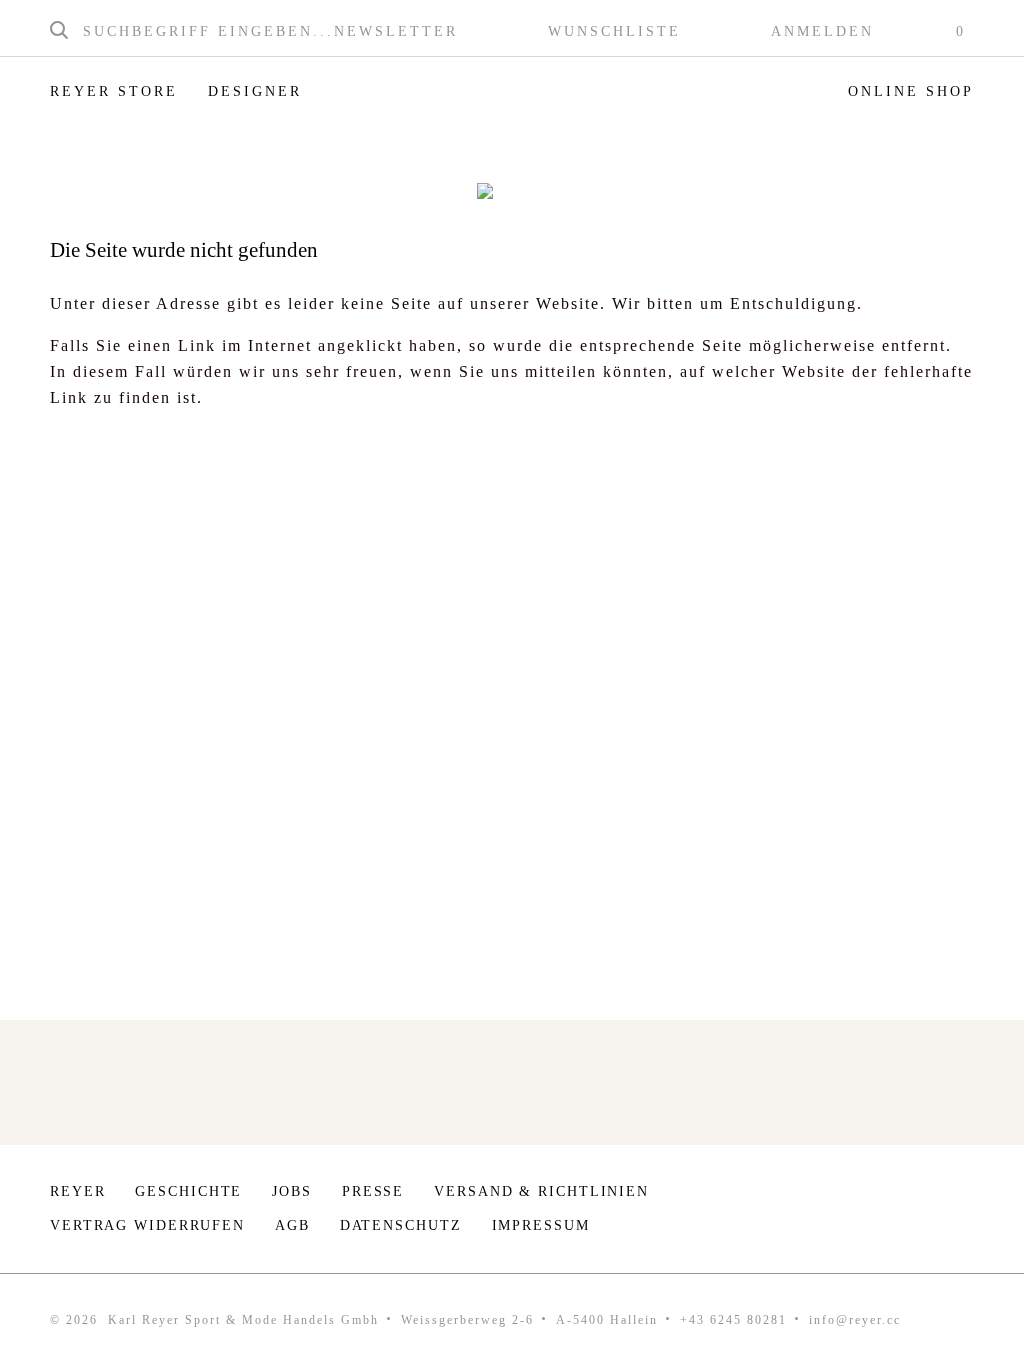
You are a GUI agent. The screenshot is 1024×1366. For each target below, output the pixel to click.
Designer (255, 91)
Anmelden (822, 32)
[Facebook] (963, 1197)
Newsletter (396, 32)
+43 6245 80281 (733, 1320)
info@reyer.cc (855, 1320)
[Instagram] (902, 1197)
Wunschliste (614, 32)
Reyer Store (114, 91)
